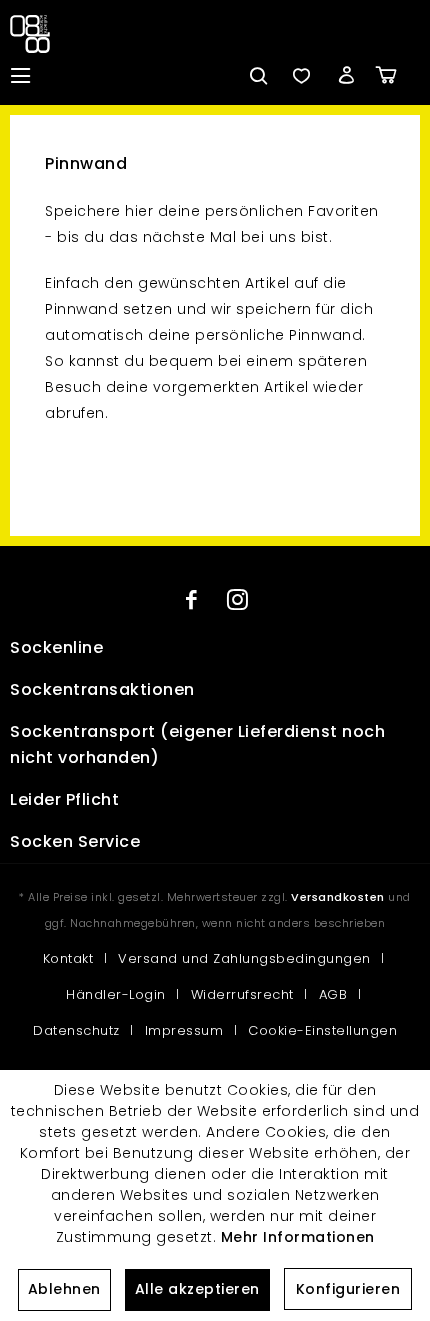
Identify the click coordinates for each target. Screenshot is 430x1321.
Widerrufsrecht (242, 994)
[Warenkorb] (400, 75)
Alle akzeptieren (197, 1289)
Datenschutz (76, 1030)
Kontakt (68, 958)
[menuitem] (20, 75)
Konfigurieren (348, 1289)
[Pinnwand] (301, 75)
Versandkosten (338, 897)
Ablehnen (64, 1289)
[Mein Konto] (346, 75)
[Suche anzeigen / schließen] (257, 75)
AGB (333, 994)
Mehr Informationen (298, 1237)
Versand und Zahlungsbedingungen (244, 958)
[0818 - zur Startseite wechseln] (34, 34)
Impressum (184, 1030)
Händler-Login (116, 994)
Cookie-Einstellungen (322, 1030)
